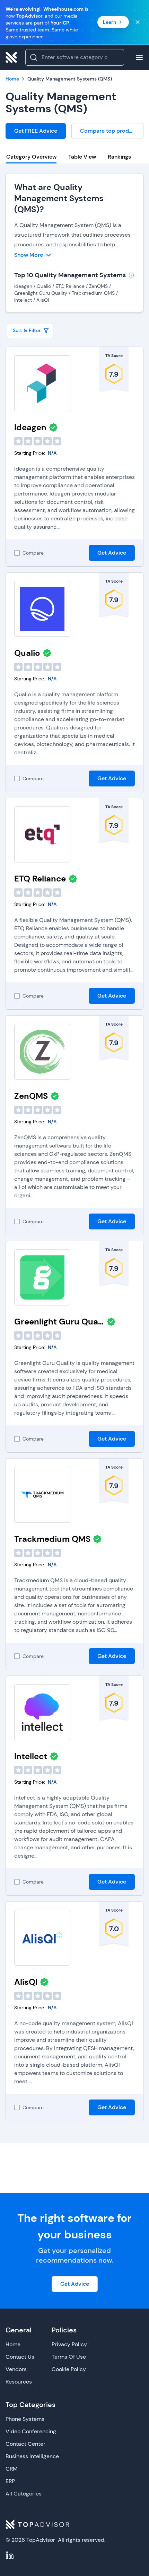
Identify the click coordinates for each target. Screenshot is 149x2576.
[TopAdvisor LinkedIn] (10, 2555)
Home (13, 2344)
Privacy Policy (69, 2344)
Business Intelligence (32, 2456)
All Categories (24, 2494)
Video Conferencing (31, 2431)
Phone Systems (25, 2419)
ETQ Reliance (40, 879)
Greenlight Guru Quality (59, 1322)
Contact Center (25, 2444)
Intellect (31, 1756)
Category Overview (31, 157)
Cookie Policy (69, 2369)
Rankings (119, 157)
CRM (12, 2469)
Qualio (27, 653)
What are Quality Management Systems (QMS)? (59, 198)
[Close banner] (138, 22)
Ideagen (30, 427)
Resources (19, 2382)
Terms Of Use (69, 2357)
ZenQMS (31, 1096)
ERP (10, 2481)
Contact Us (20, 2357)
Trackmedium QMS (52, 1539)
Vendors (16, 2369)
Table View (82, 157)
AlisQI (26, 1982)
